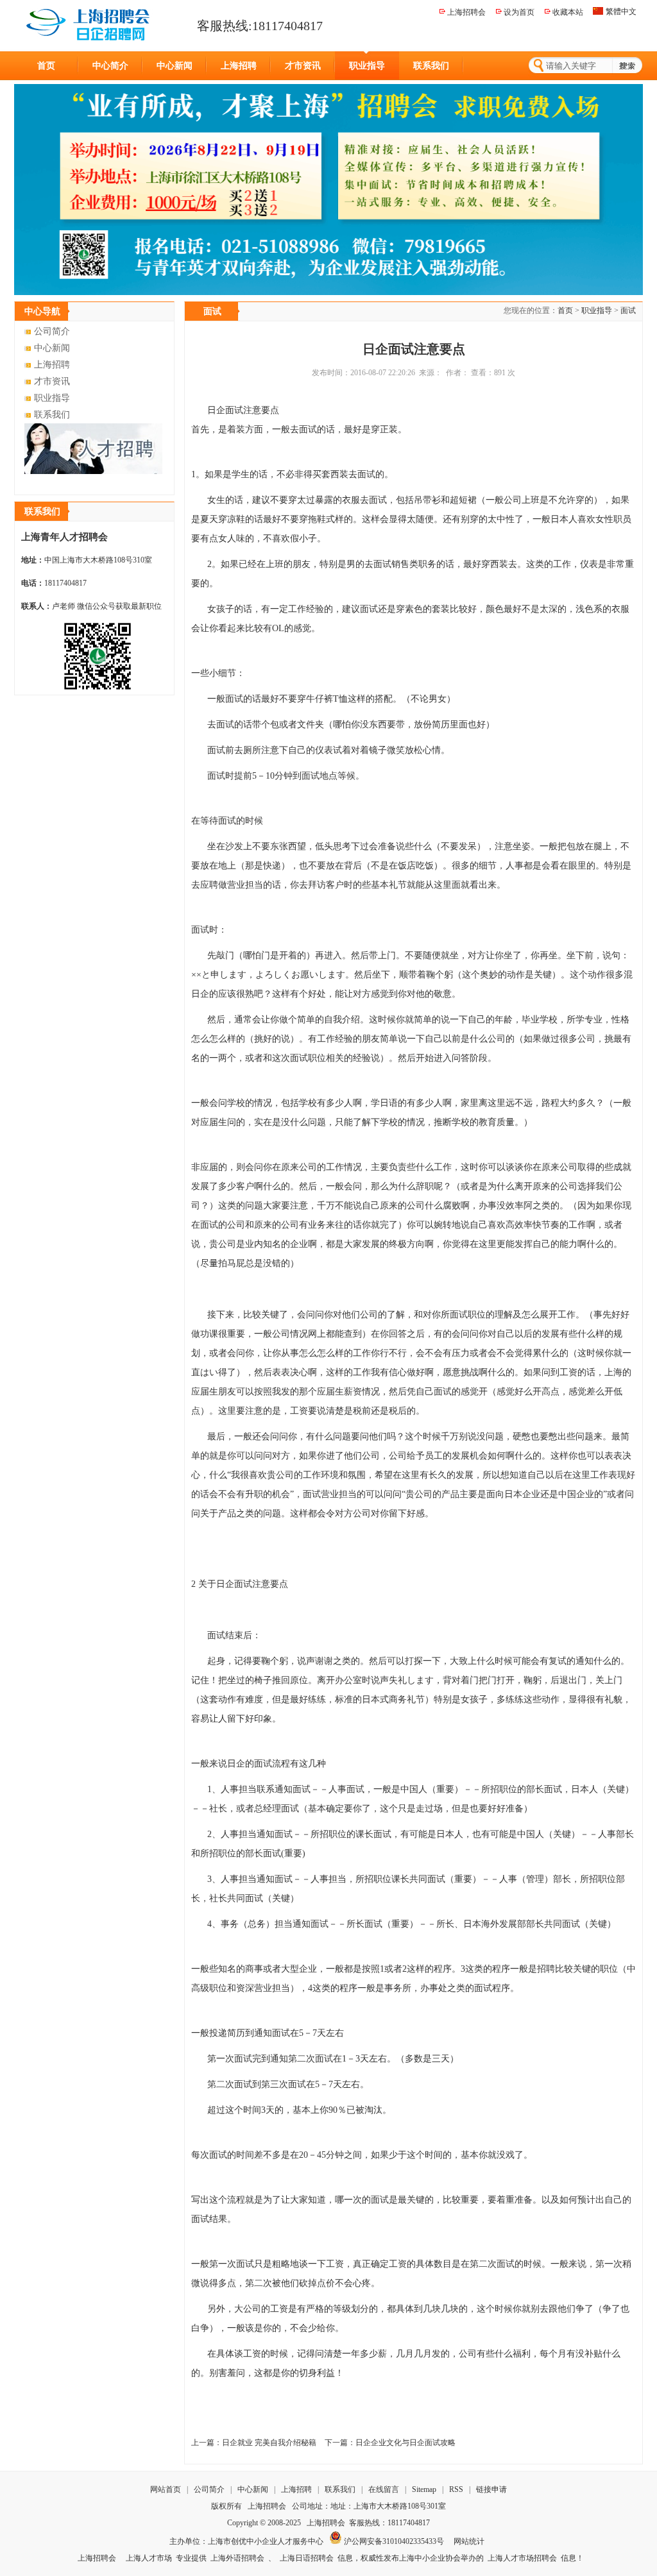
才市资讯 (303, 66)
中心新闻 (175, 66)
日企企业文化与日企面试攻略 (405, 2443)
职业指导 (367, 66)
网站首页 (166, 2489)
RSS (456, 2489)
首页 (46, 66)
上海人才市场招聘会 (522, 2558)
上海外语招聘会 (237, 2558)
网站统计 (469, 2541)
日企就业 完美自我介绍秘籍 (269, 2443)
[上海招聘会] (90, 24)
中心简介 (110, 66)
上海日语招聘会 (307, 2558)
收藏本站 (568, 12)
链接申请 (491, 2489)
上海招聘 (239, 66)
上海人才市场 (149, 2558)
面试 (628, 310)
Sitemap (424, 2489)
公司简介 (52, 331)
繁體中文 (621, 12)
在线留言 (385, 2489)
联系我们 (431, 66)
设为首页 (519, 12)
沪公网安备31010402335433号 (393, 2541)
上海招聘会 (466, 12)
